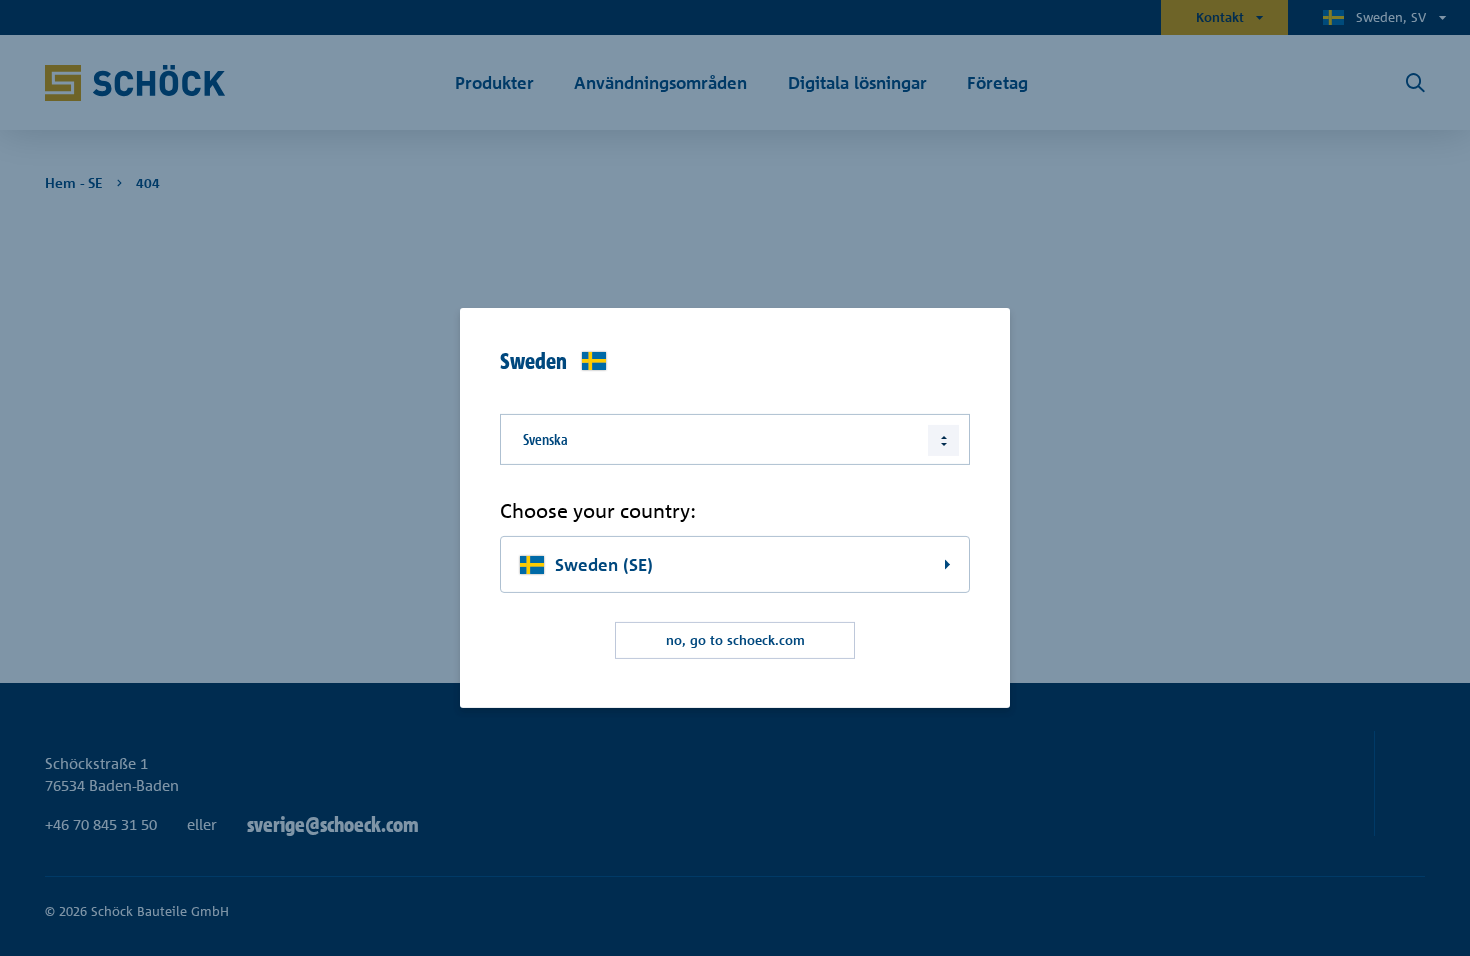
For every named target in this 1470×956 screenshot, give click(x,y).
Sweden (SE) (604, 564)
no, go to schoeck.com (735, 640)
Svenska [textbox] (545, 439)
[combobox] (735, 439)
